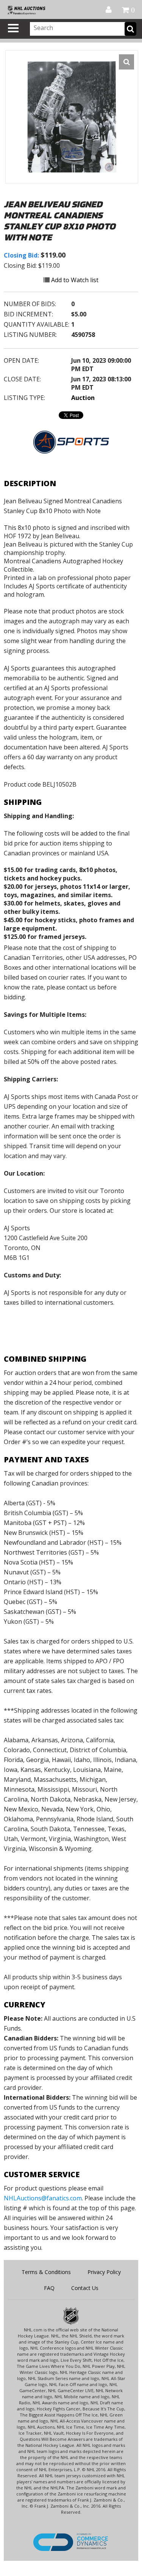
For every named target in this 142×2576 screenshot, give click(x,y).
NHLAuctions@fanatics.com (43, 2198)
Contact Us (85, 2288)
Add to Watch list (74, 280)
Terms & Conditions (46, 2272)
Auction (83, 398)
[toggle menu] (13, 28)
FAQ (49, 2288)
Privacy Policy (104, 2272)
